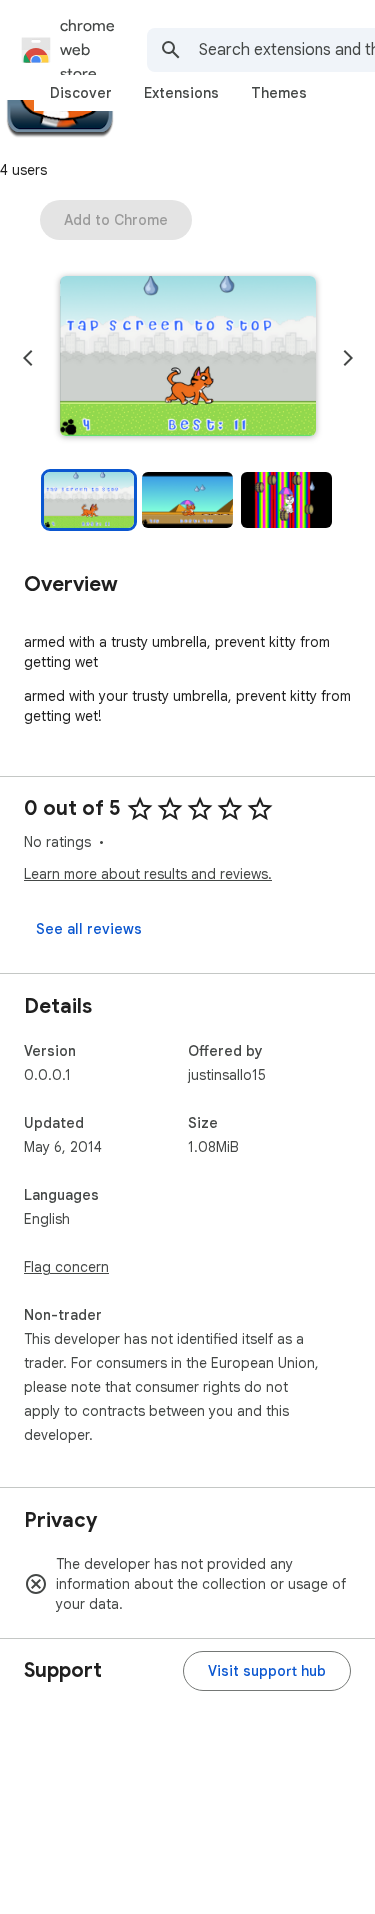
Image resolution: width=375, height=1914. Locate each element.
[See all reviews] (89, 929)
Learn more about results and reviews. (148, 874)
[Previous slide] (28, 358)
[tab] (81, 93)
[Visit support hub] (267, 1671)
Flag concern (66, 1267)
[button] (188, 358)
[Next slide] (348, 358)
